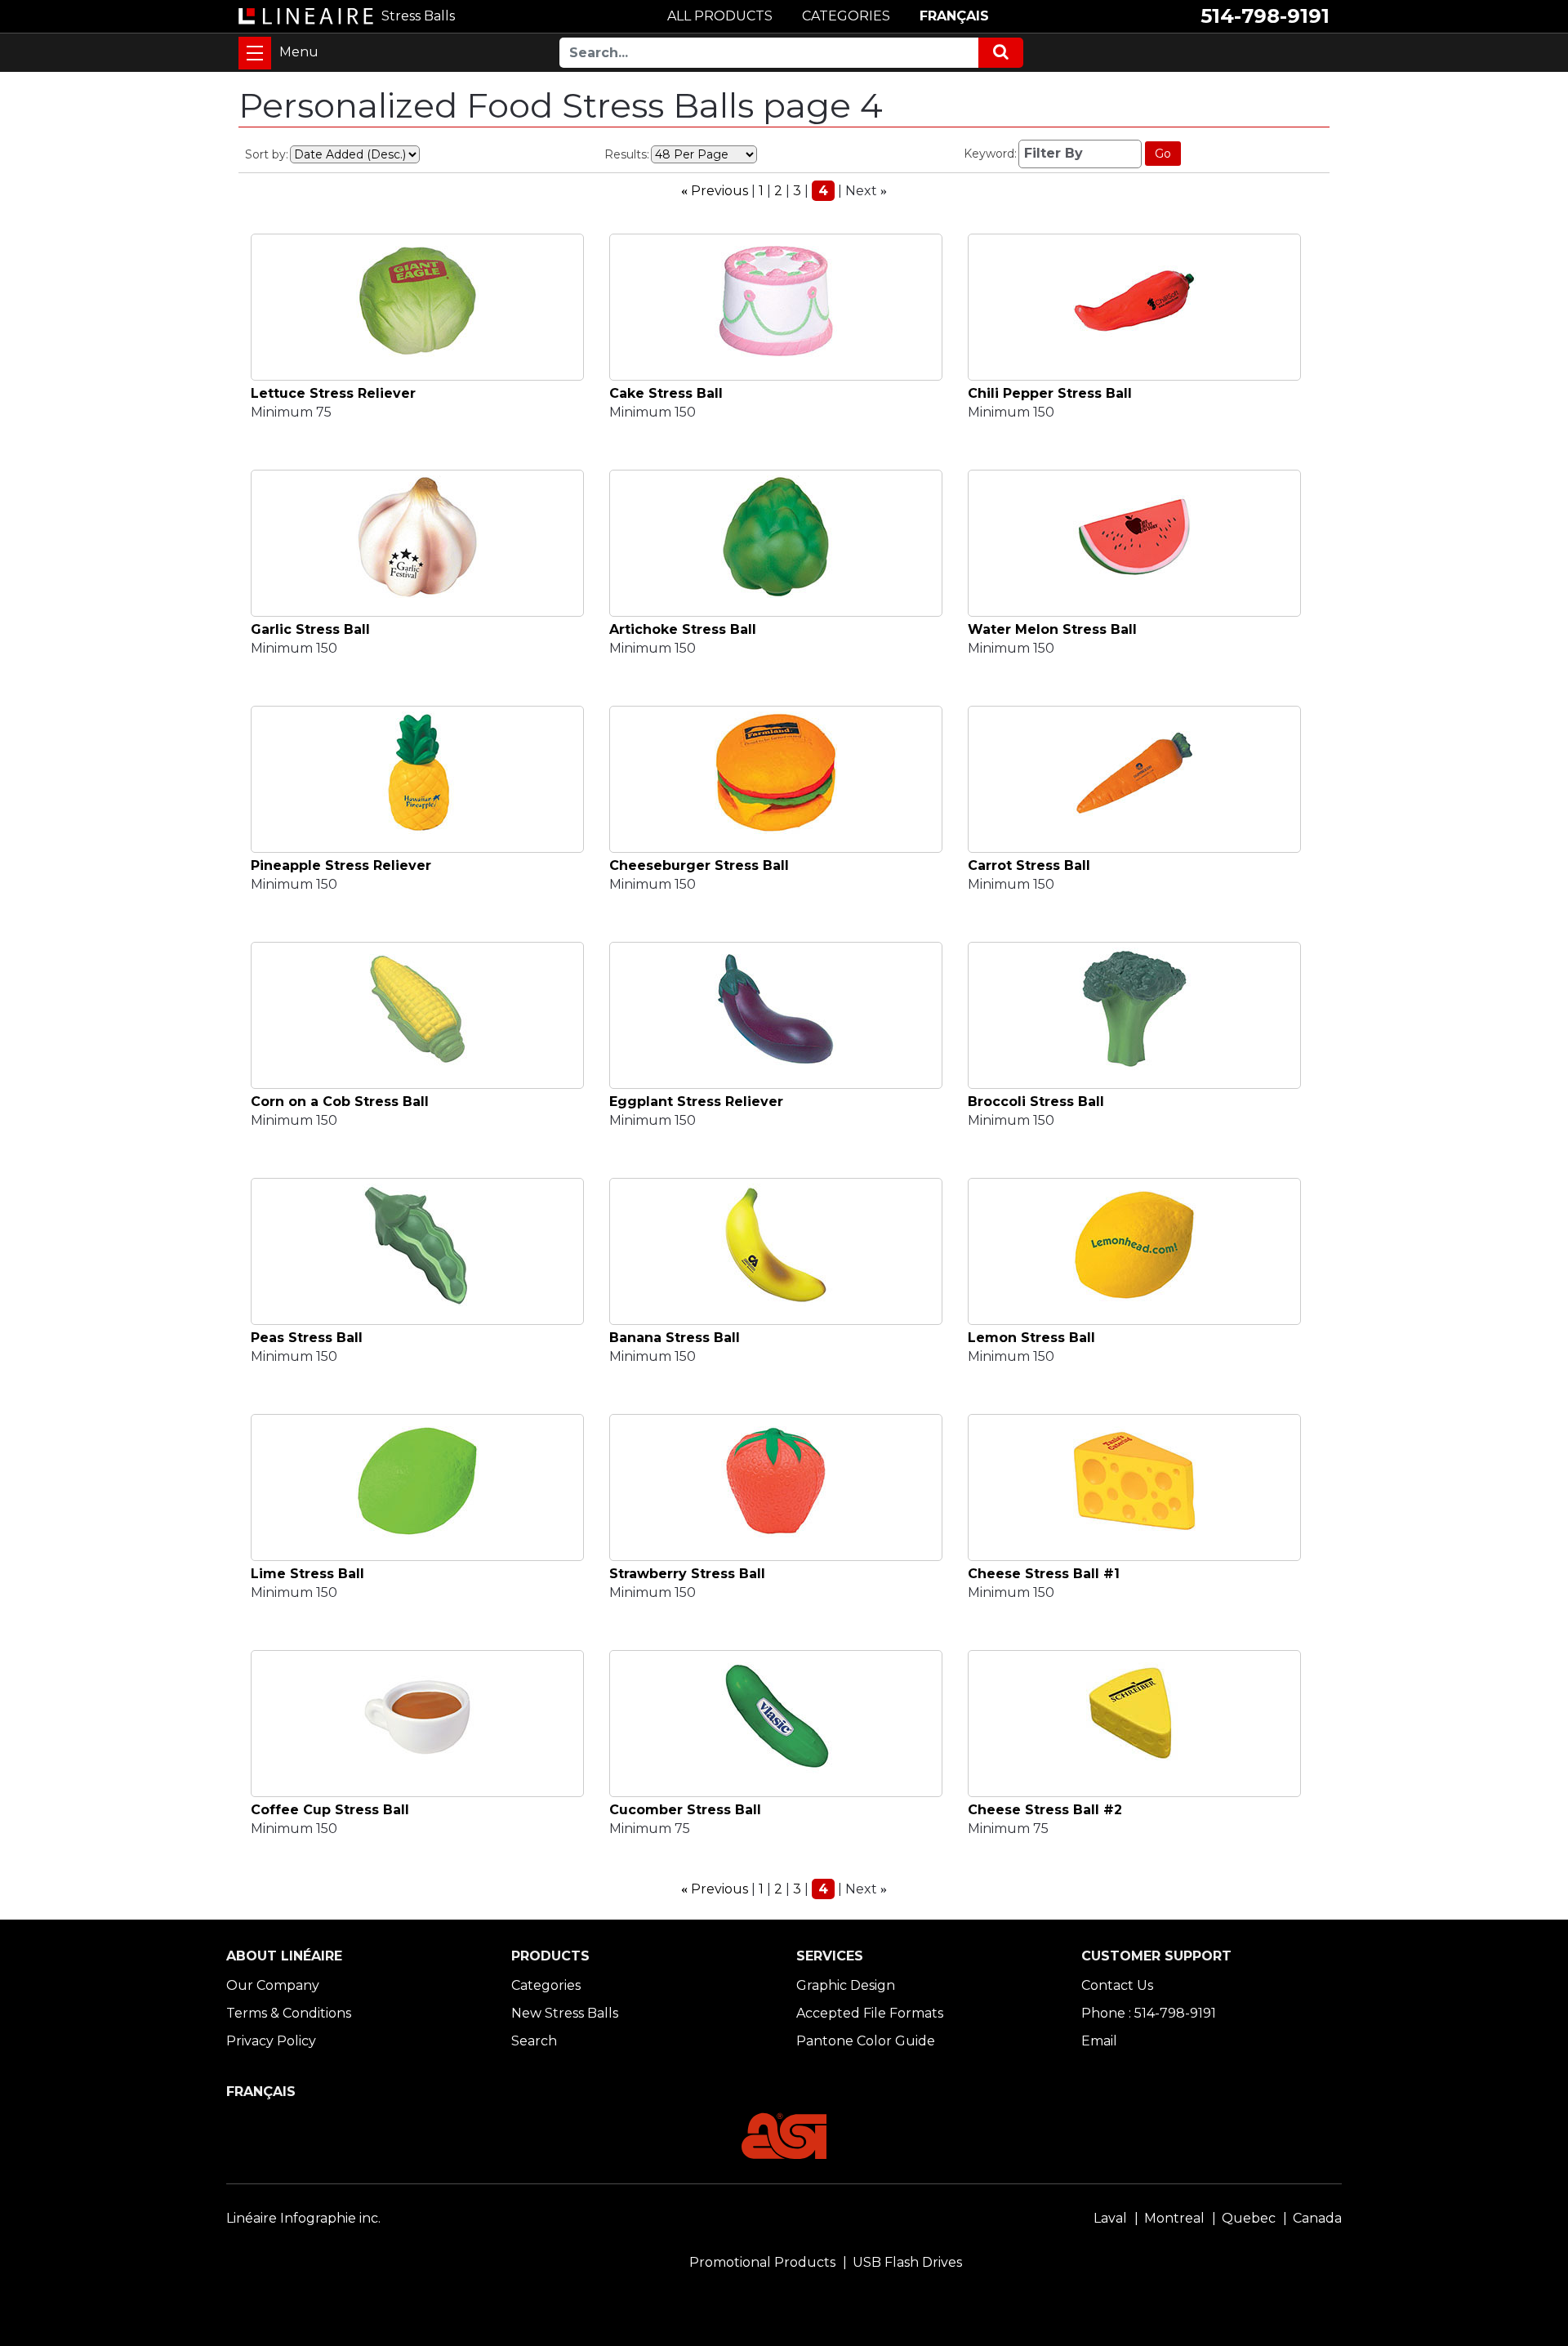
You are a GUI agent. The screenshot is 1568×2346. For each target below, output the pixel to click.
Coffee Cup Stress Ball (330, 1810)
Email (1099, 2041)
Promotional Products (762, 2262)
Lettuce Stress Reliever (333, 393)
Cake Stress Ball (666, 393)
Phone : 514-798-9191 (1149, 2013)
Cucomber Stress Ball (685, 1810)
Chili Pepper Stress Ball (1050, 393)
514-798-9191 (1265, 16)
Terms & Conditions (289, 2013)
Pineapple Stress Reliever (341, 865)
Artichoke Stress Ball (683, 629)
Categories (546, 1985)
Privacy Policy (271, 2041)
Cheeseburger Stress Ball (699, 865)
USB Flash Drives (907, 2262)
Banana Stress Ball (675, 1338)
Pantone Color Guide (866, 2041)
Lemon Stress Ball (1031, 1338)
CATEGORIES (846, 16)
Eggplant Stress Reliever (696, 1102)
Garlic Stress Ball (310, 629)
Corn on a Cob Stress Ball (340, 1102)
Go (1163, 154)
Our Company (273, 1985)
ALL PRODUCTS (720, 16)
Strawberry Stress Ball (687, 1574)
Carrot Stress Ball (1029, 865)
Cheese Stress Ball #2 (1045, 1810)
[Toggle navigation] (255, 53)
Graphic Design (846, 1985)
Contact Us (1117, 1985)
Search (534, 2041)
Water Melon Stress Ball (1052, 629)
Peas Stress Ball (307, 1338)
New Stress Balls (565, 2013)
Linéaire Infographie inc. (303, 2218)
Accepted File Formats (870, 2013)
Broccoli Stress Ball (1036, 1102)
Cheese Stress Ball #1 (1044, 1574)
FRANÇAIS (954, 16)
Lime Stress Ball (307, 1574)
